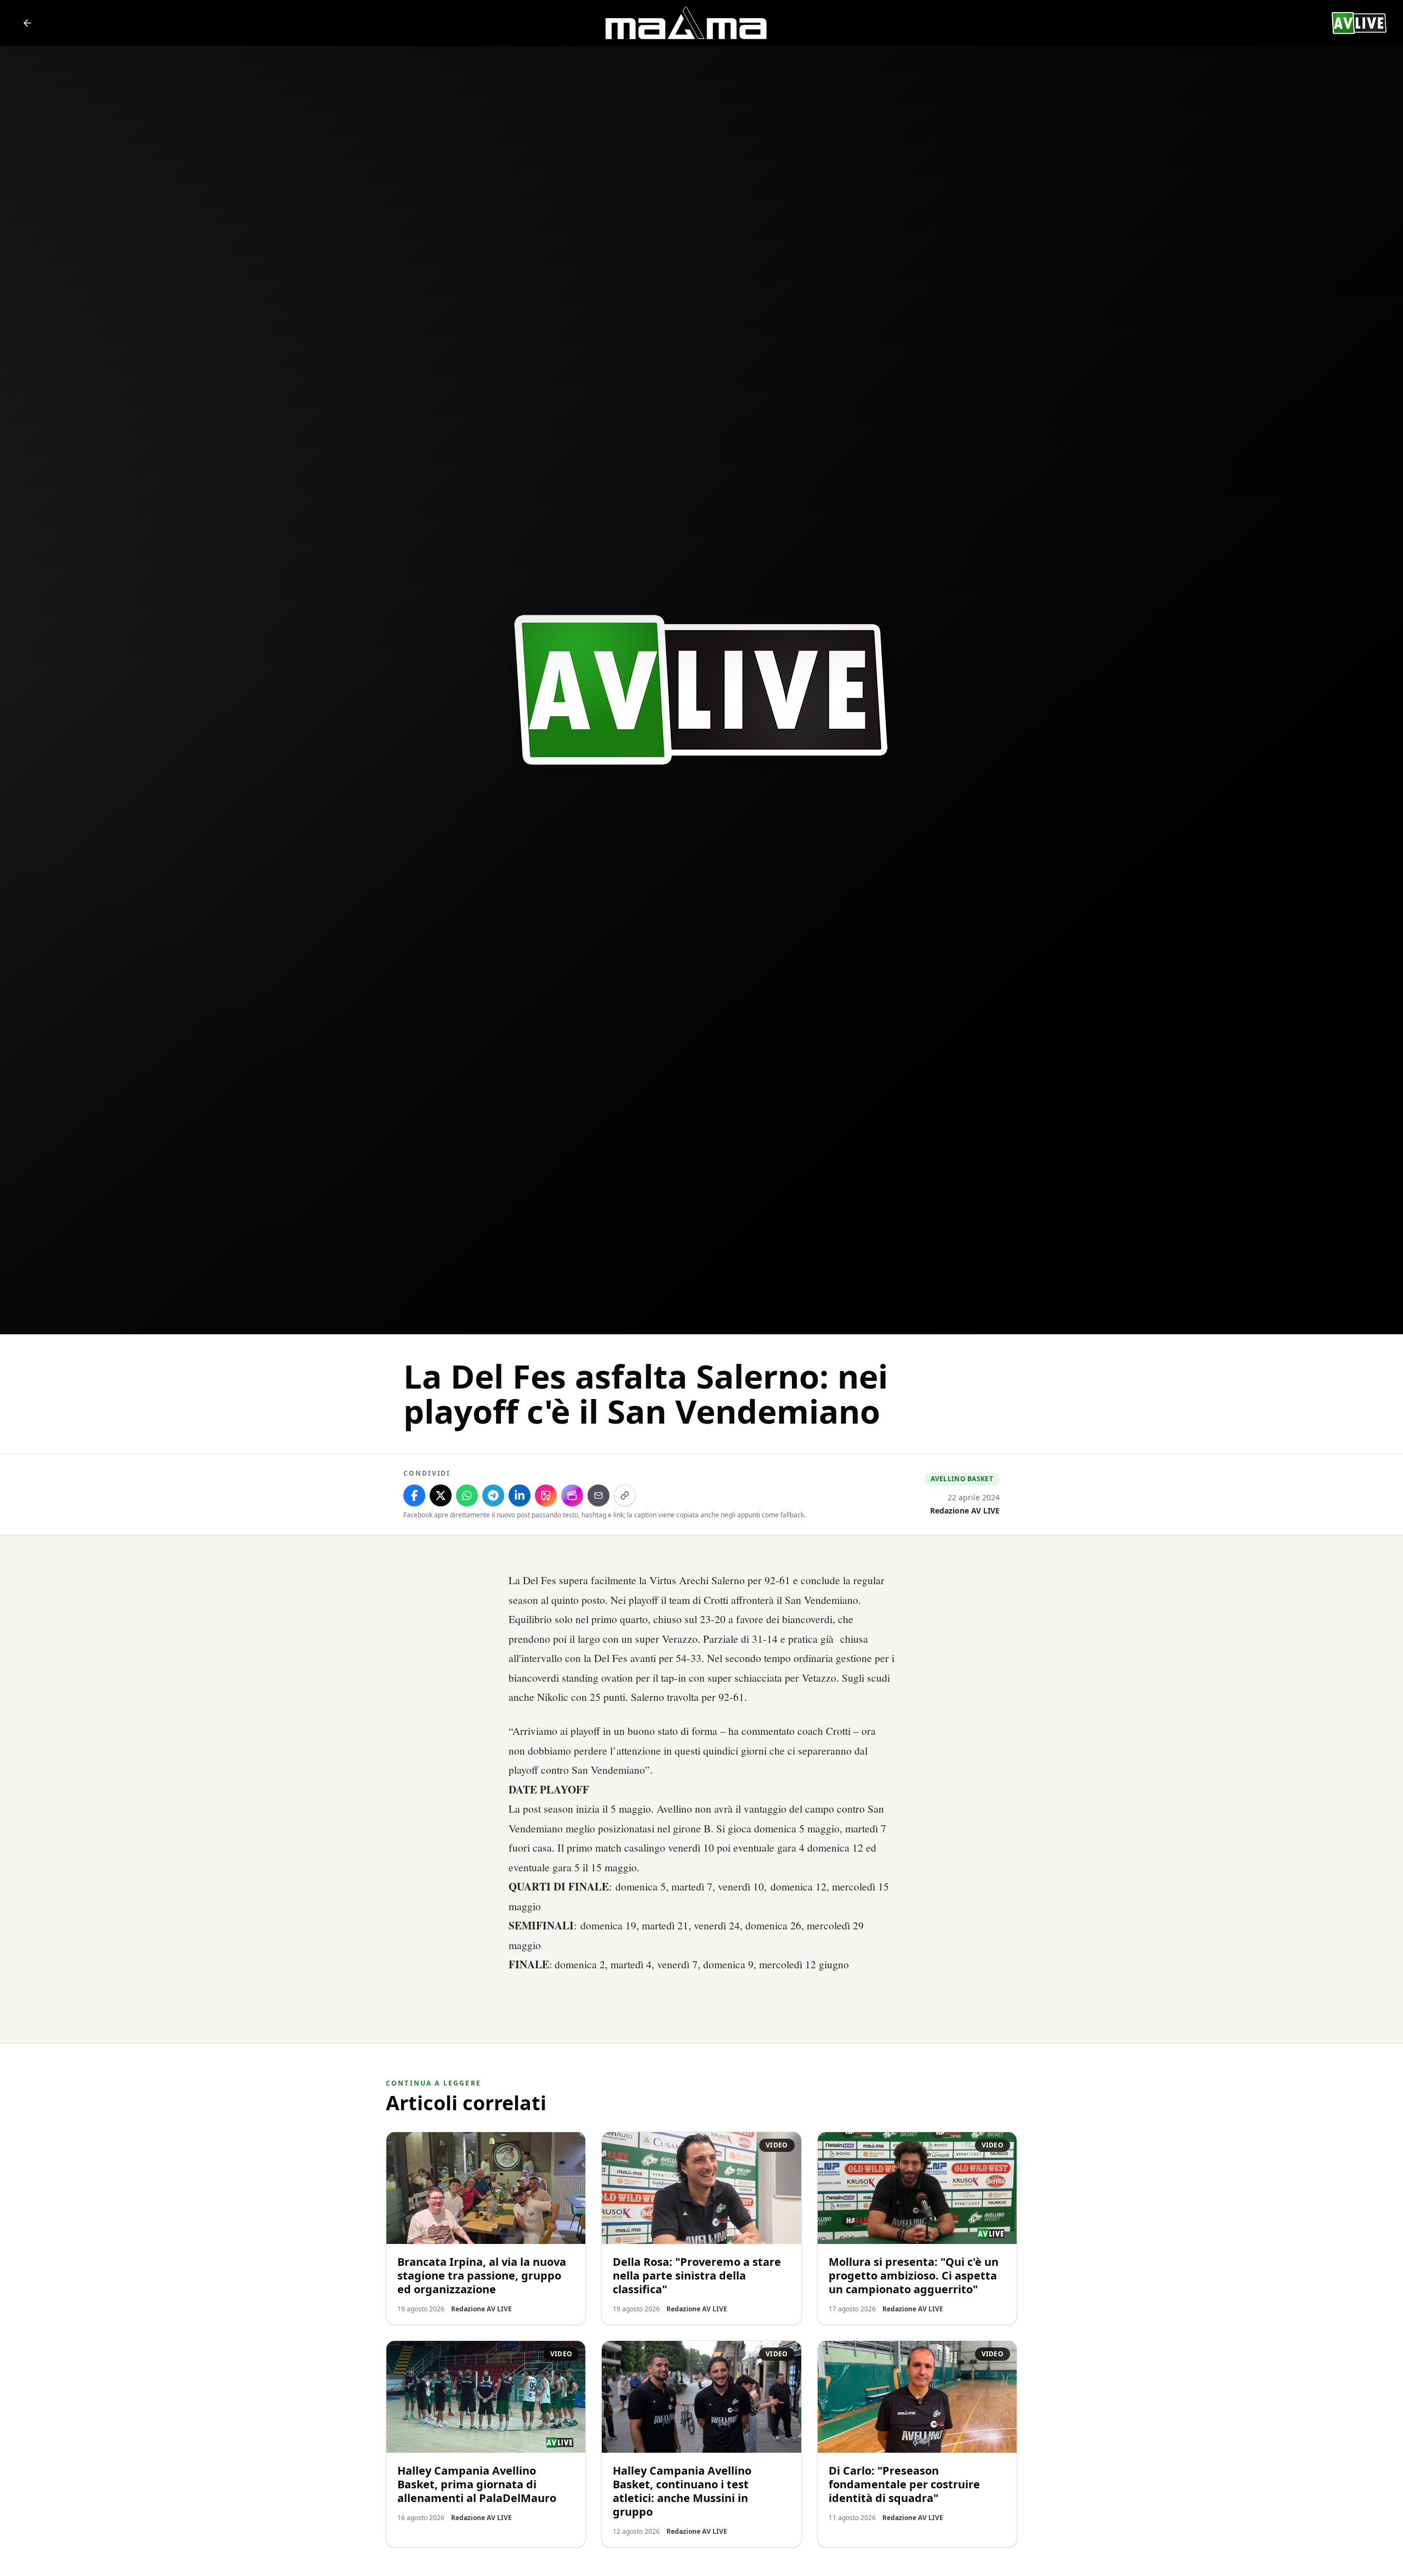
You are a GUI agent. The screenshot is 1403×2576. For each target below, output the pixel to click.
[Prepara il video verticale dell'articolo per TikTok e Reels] (572, 1495)
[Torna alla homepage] (27, 23)
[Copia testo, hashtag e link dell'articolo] (625, 1495)
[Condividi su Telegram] (493, 1495)
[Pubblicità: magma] (685, 23)
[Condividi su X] (441, 1495)
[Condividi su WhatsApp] (467, 1495)
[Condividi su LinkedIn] (520, 1495)
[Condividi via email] (598, 1495)
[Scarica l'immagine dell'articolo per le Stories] (546, 1495)
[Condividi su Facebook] (414, 1495)
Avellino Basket (962, 1479)
